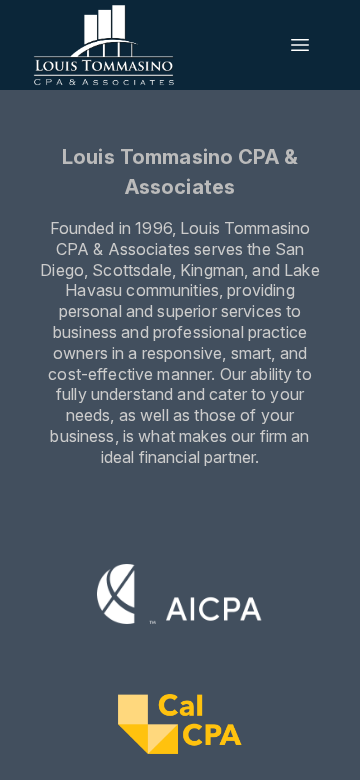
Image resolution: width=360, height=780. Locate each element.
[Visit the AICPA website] (180, 597)
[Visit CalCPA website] (179, 727)
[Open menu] (300, 45)
